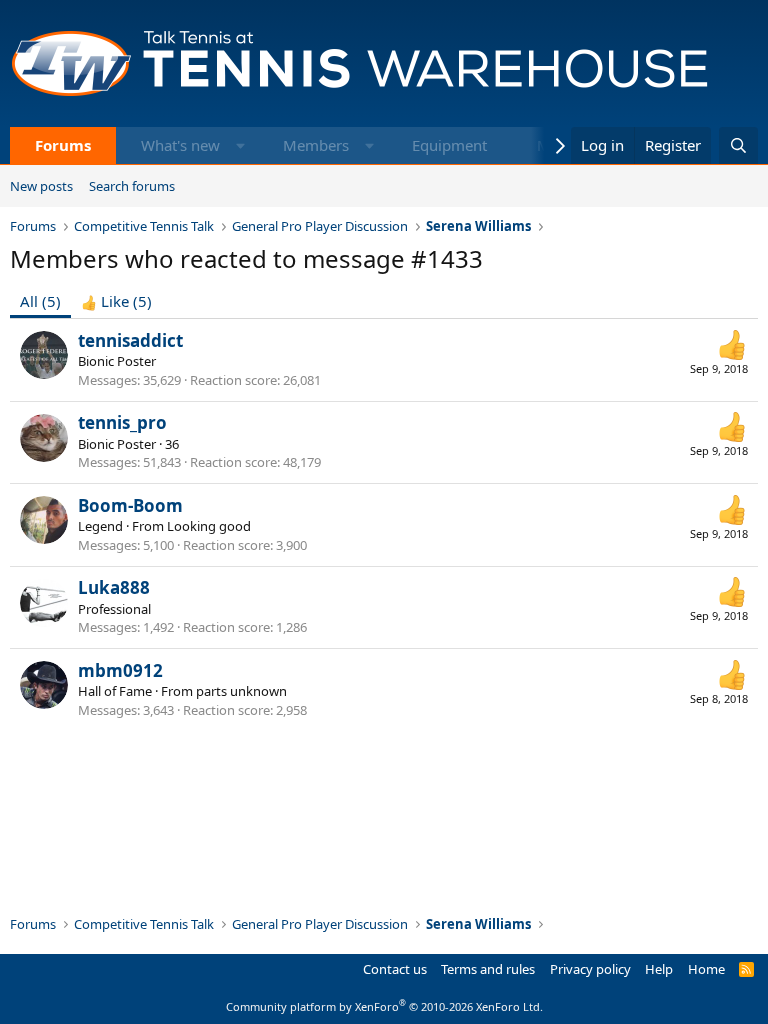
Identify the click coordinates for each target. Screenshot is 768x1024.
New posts (41, 186)
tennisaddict (130, 340)
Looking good (209, 526)
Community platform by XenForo (384, 1006)
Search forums (132, 186)
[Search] (738, 145)
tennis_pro (122, 422)
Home (706, 969)
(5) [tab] (40, 301)
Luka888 (114, 587)
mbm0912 (120, 670)
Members (316, 145)
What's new (180, 145)
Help (659, 969)
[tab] (116, 301)
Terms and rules (488, 969)
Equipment (449, 145)
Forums (63, 145)
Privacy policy (590, 969)
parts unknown (241, 691)
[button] (240, 145)
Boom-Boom (130, 505)
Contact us (395, 969)
